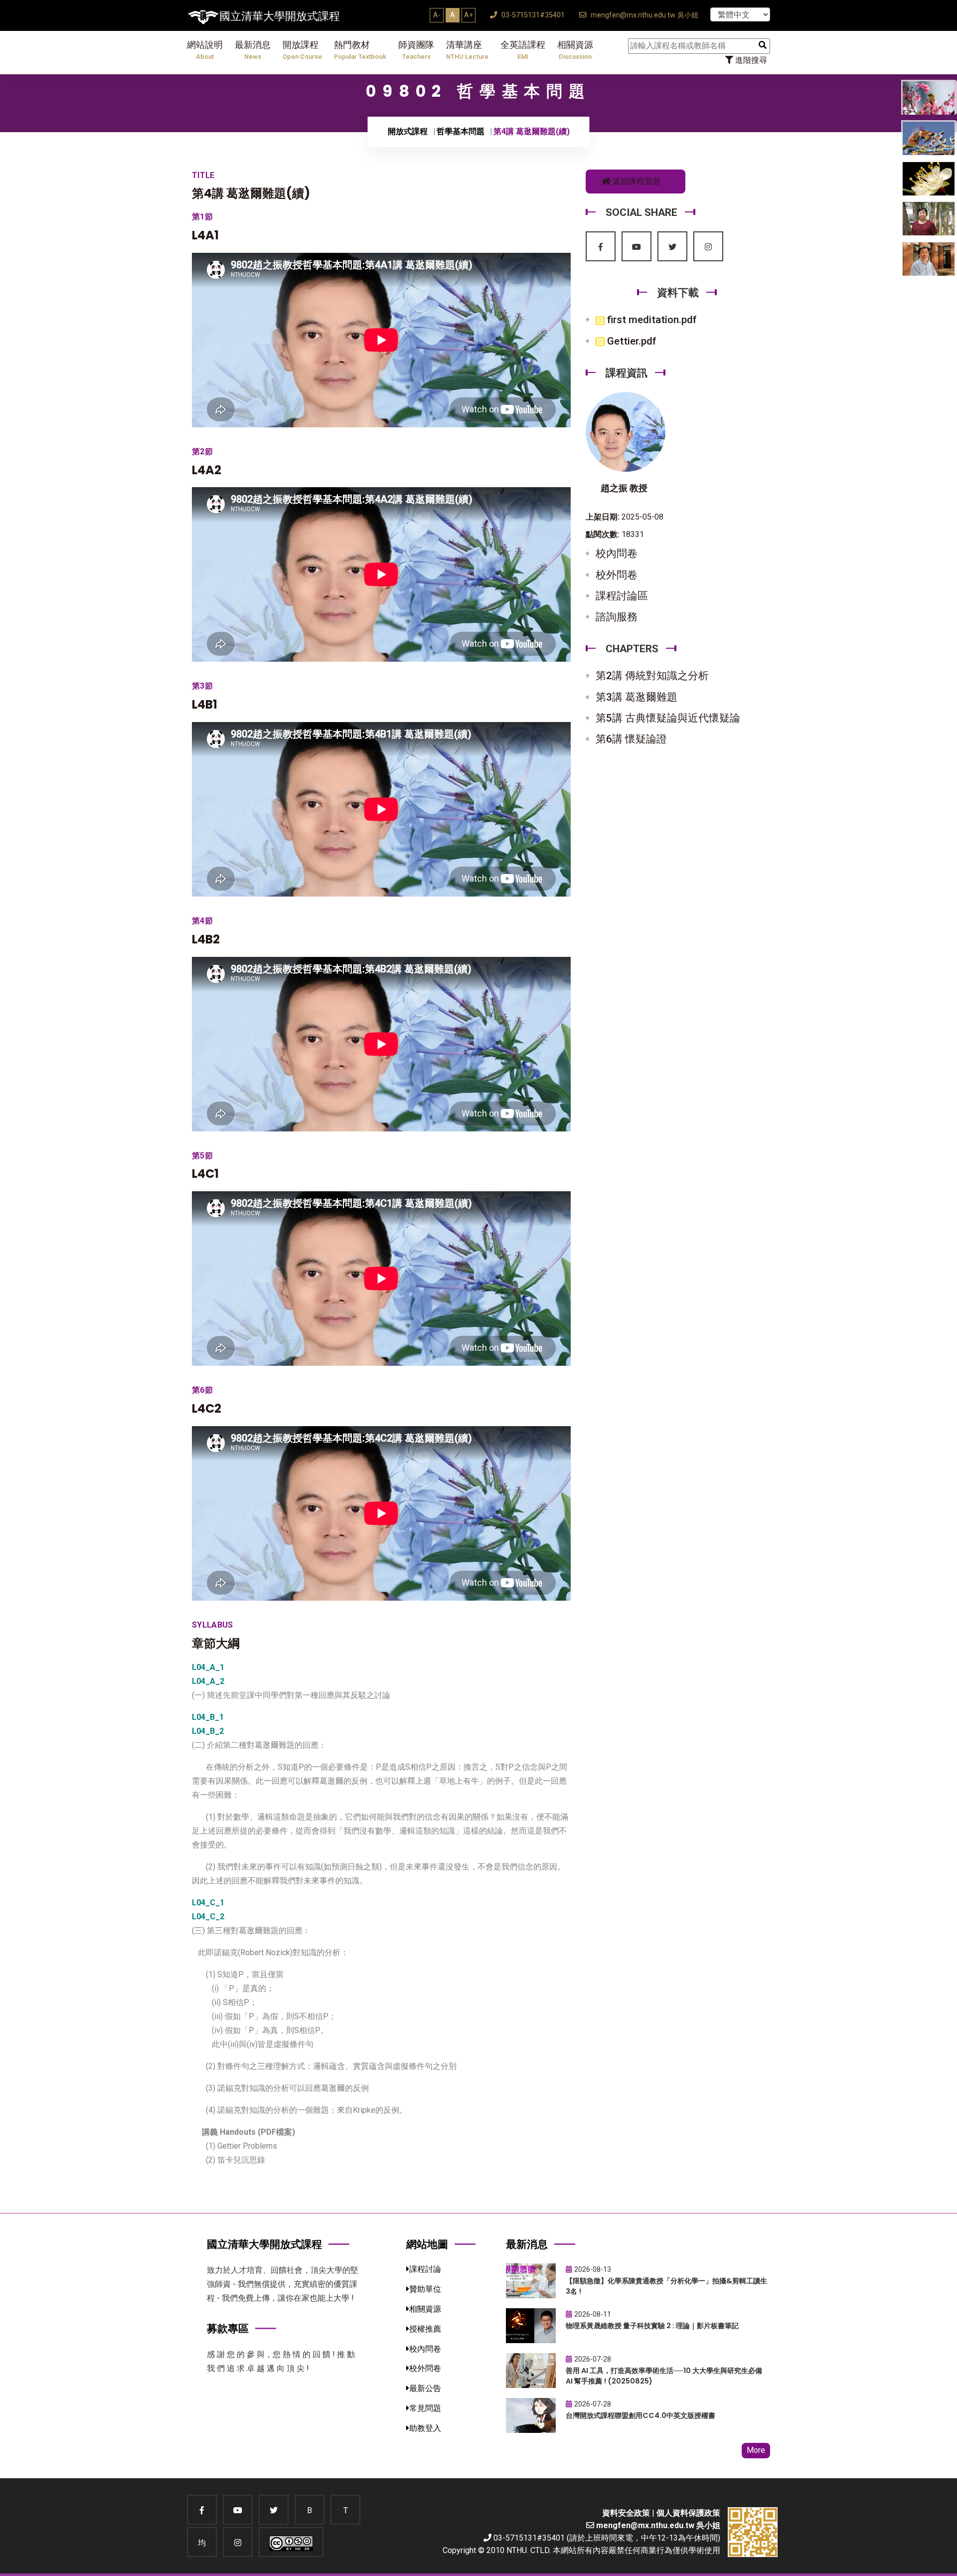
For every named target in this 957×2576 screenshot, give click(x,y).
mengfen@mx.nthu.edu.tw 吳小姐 (643, 15)
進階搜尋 (750, 60)
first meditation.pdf (651, 320)
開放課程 (302, 50)
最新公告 (425, 2388)
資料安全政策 (626, 2513)
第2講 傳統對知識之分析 (652, 676)
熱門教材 (360, 50)
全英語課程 (523, 50)
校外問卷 (617, 575)
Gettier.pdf (631, 341)
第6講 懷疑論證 (631, 739)
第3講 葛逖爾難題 (637, 697)
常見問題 (425, 2408)
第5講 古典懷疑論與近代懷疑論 (668, 718)
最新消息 (253, 50)
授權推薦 (425, 2329)
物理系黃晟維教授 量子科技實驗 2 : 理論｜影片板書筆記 (652, 2326)
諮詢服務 (617, 617)
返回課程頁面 (636, 181)
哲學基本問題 (461, 131)
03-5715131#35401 (532, 15)
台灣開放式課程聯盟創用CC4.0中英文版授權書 (640, 2415)
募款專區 (228, 2328)
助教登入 (425, 2428)
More (756, 2450)
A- (437, 15)
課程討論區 (622, 596)
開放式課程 (408, 131)
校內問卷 (617, 553)
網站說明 (205, 50)
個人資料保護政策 (688, 2513)
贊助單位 (425, 2289)
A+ (469, 15)
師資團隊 (416, 50)
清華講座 (467, 50)
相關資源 (575, 50)
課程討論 (425, 2269)
